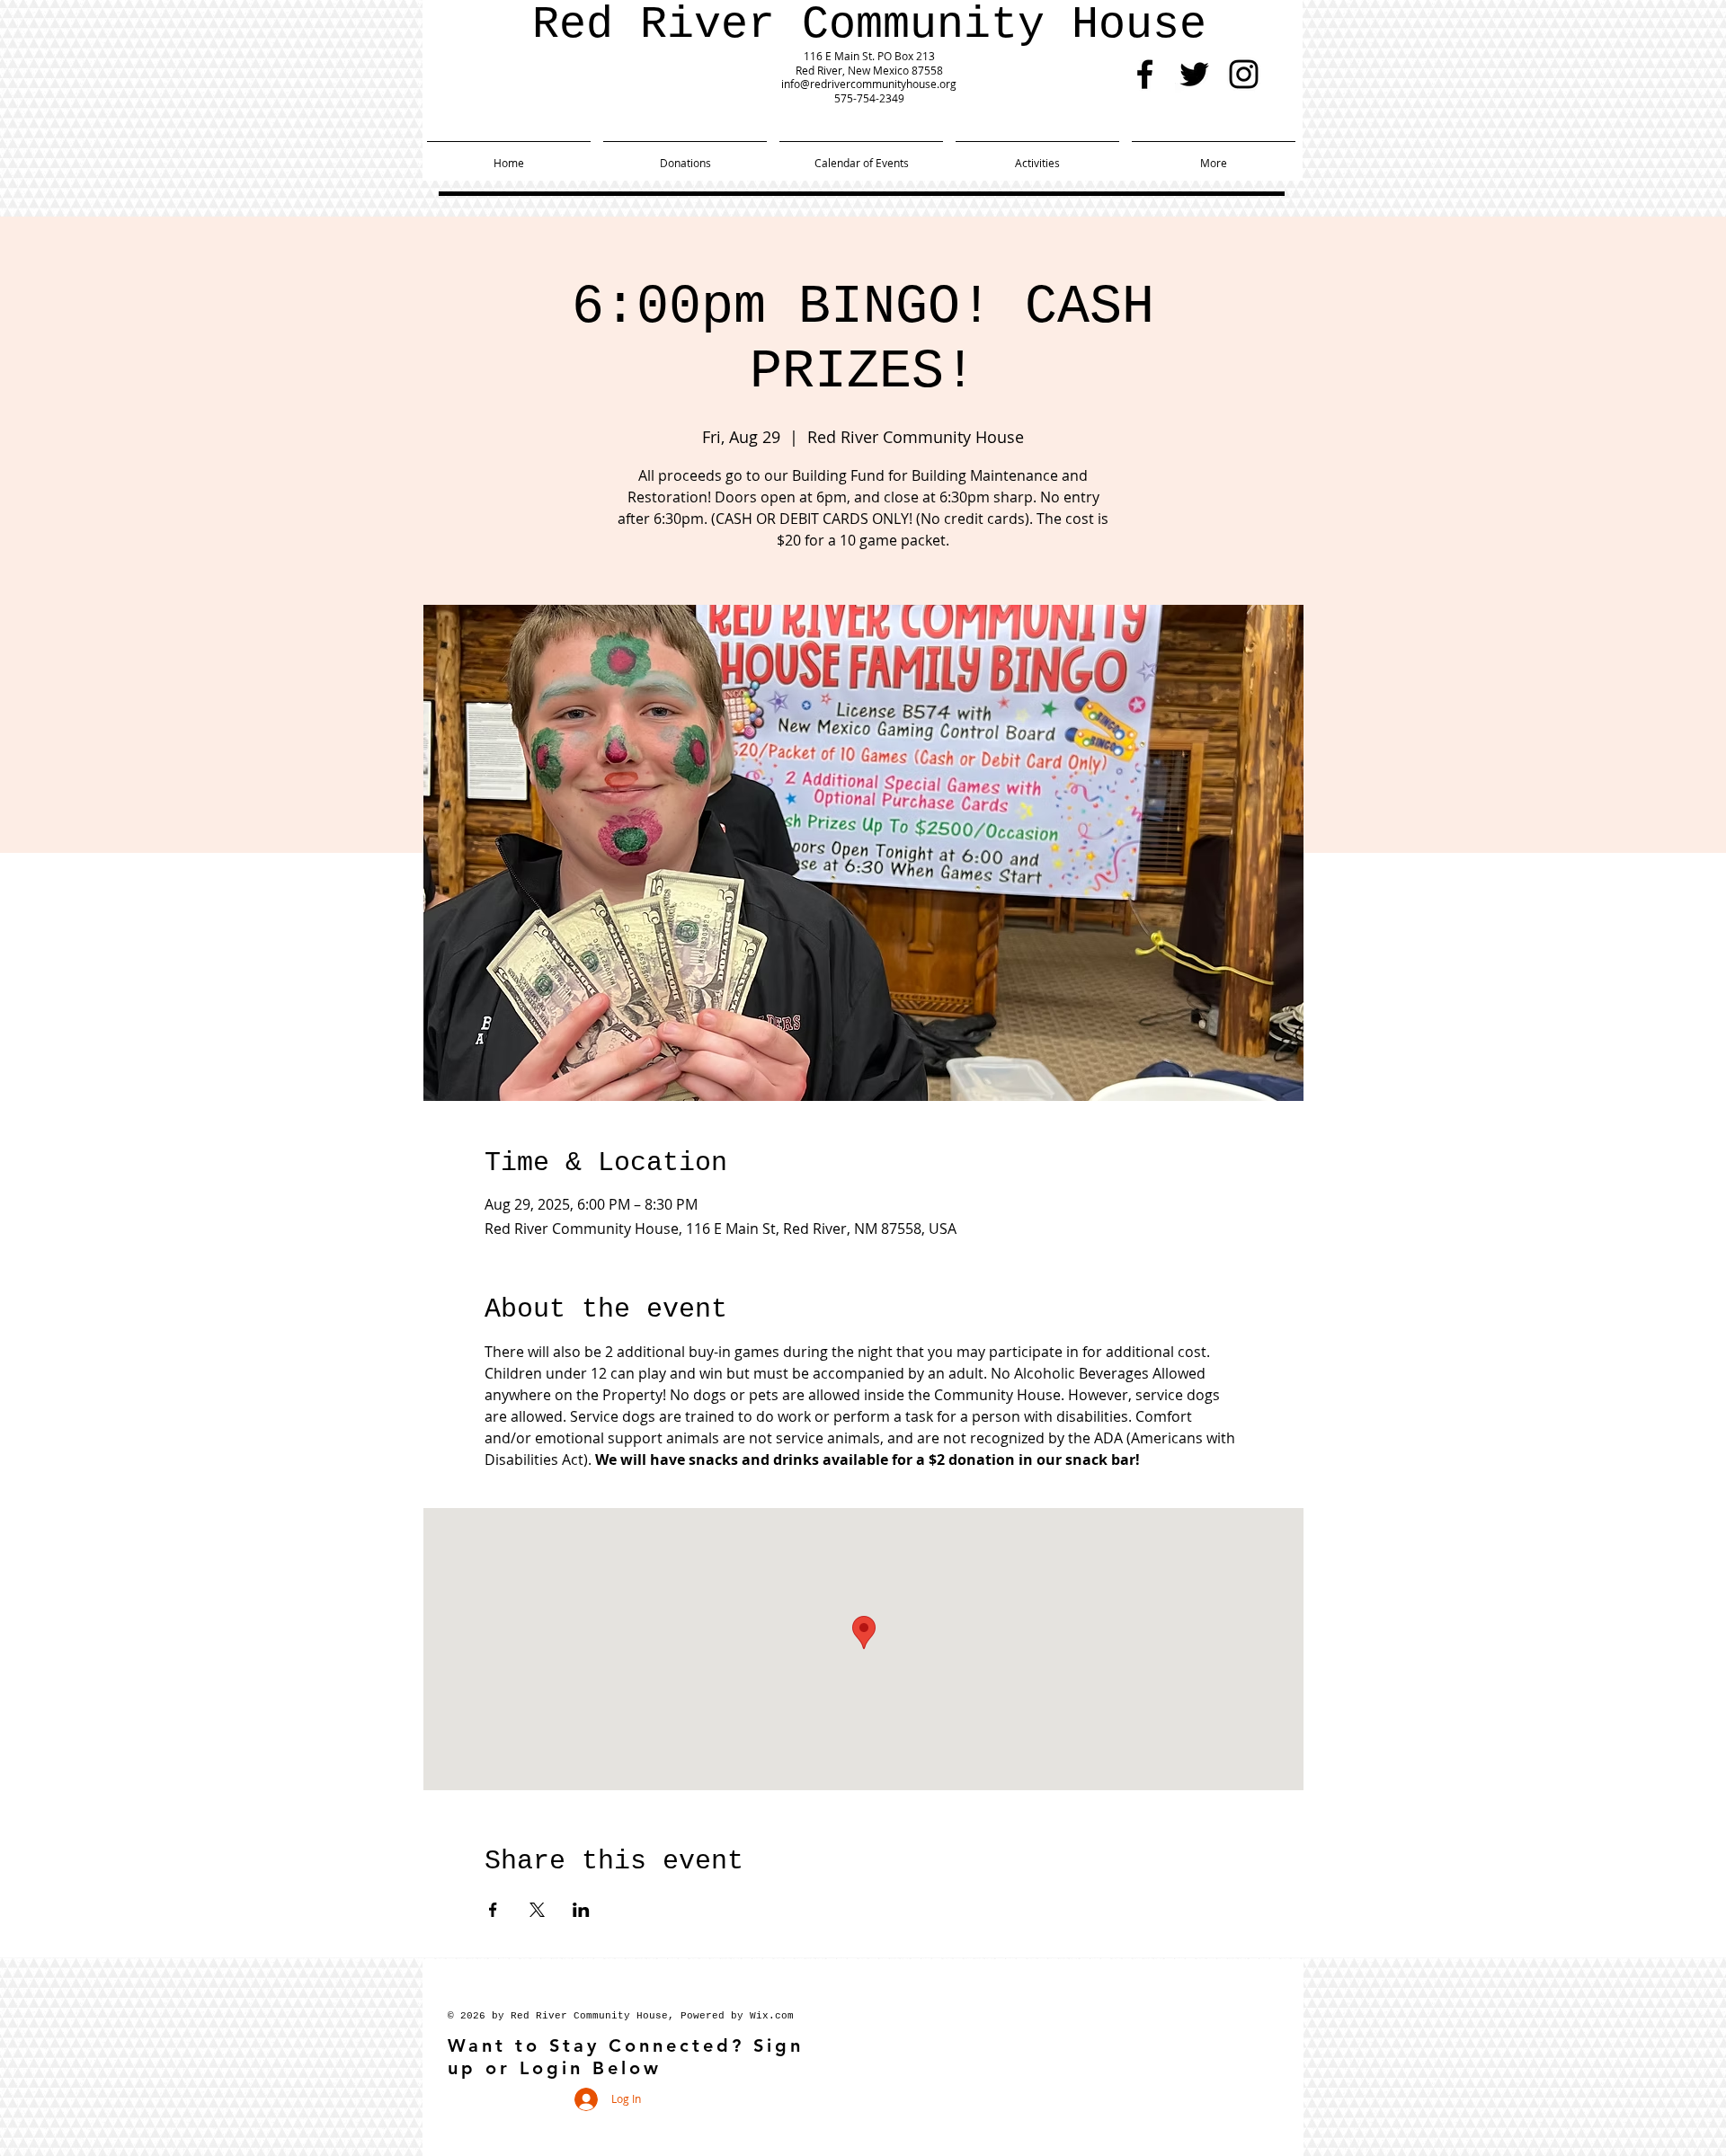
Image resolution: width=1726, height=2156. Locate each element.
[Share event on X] (537, 1910)
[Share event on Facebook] (493, 1910)
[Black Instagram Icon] (1244, 74)
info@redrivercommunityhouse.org (869, 84)
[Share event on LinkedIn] (581, 1910)
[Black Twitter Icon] (1194, 74)
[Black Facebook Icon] (1145, 74)
